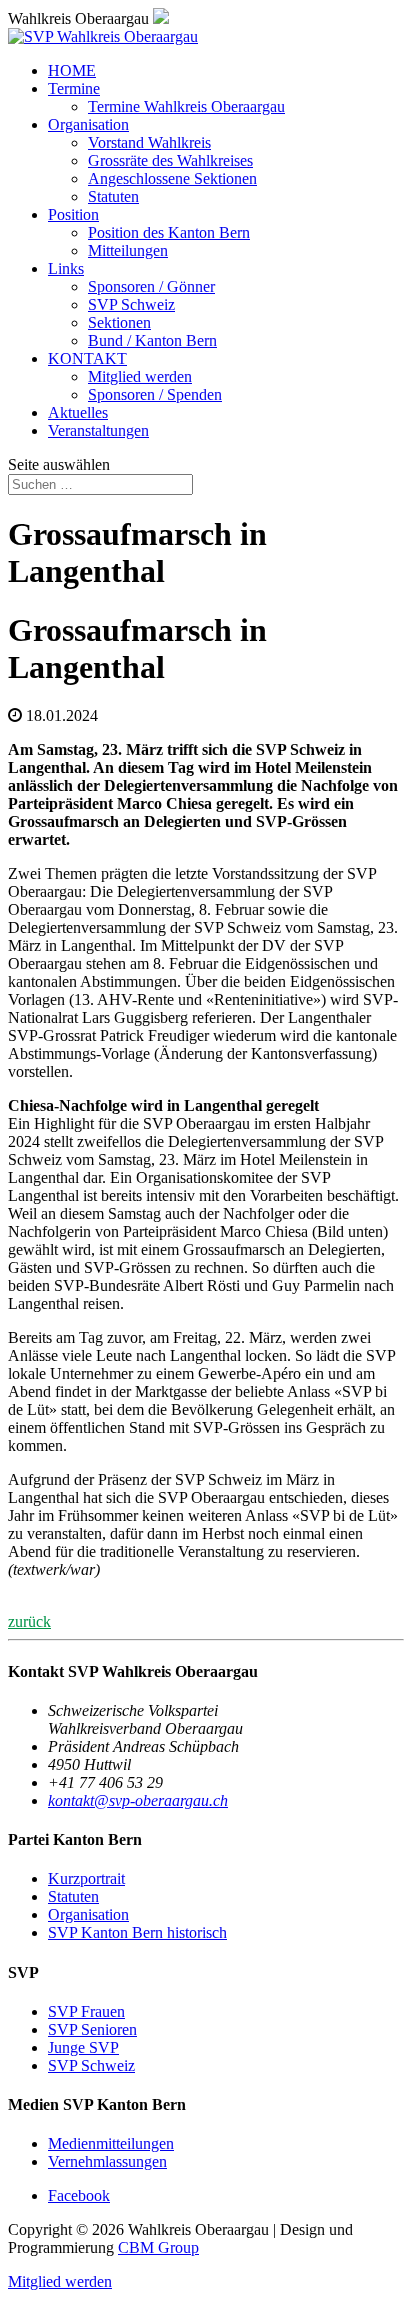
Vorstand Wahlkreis (149, 142)
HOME (72, 70)
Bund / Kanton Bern (152, 340)
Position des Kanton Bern (169, 232)
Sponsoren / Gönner (151, 286)
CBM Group (158, 2247)
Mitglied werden (140, 376)
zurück (29, 1621)
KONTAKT (87, 358)
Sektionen (119, 322)
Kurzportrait (86, 1878)
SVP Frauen (86, 2011)
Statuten (113, 196)
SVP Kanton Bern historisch (137, 1932)
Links (66, 268)
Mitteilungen (128, 250)
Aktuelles (78, 412)
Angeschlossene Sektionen (172, 178)
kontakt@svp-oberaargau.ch (138, 1800)
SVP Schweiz (131, 304)
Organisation (88, 124)
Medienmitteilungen (111, 2143)
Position (73, 214)
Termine (74, 88)
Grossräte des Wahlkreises (170, 160)
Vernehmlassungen (107, 2161)
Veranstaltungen (98, 430)
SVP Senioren (92, 2029)
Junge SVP (83, 2047)
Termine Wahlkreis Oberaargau (186, 106)
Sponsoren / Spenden (155, 394)
